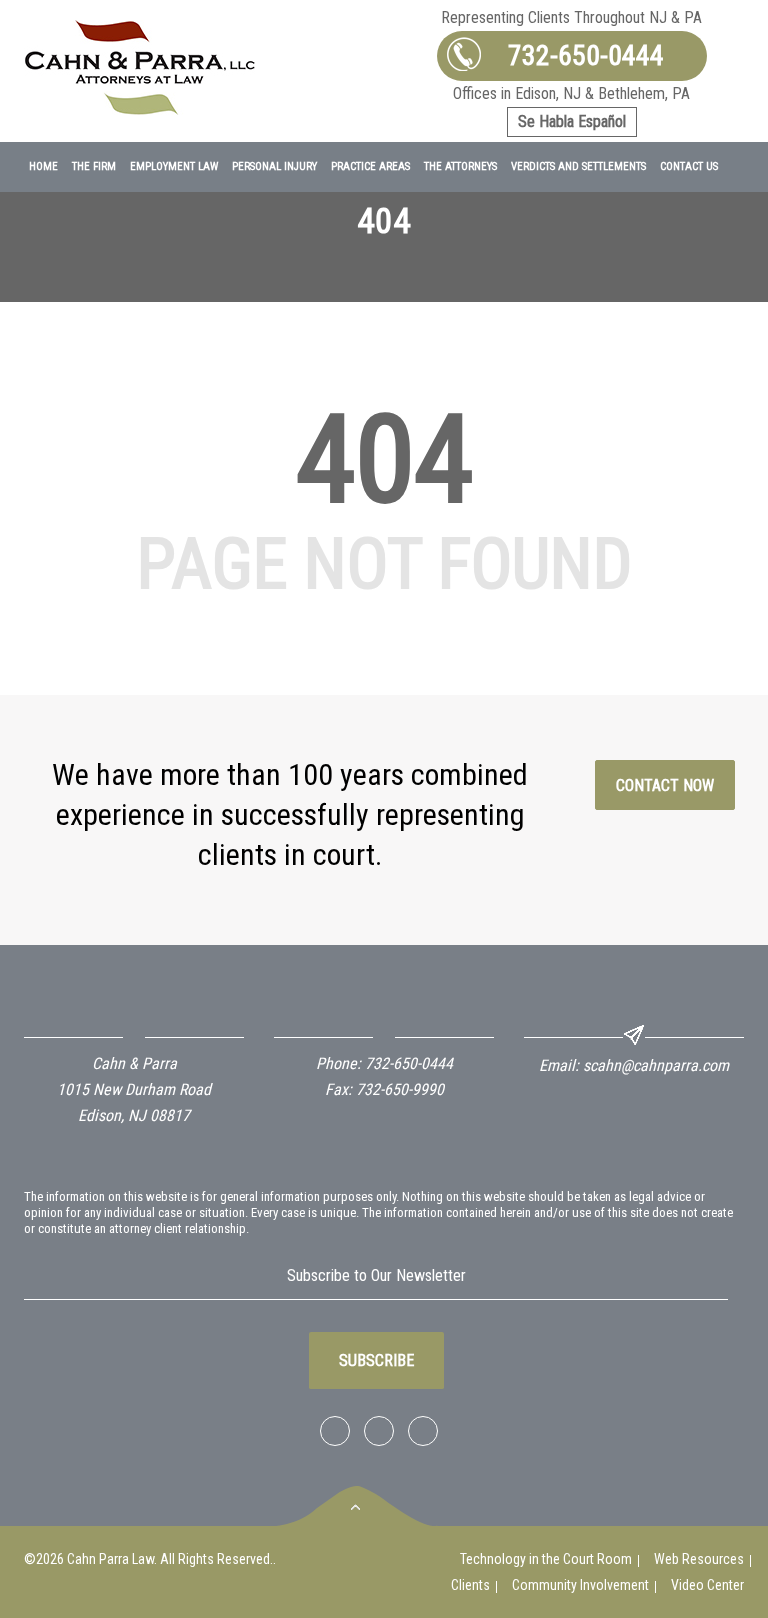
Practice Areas (370, 166)
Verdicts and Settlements (578, 166)
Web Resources (699, 1559)
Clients (470, 1585)
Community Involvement (580, 1585)
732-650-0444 (586, 55)
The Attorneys (460, 166)
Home (43, 166)
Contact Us (689, 166)
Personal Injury (274, 166)
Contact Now (665, 785)
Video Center (707, 1585)
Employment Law (174, 166)
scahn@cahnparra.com (656, 1065)
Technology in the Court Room (546, 1559)
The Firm (94, 166)
